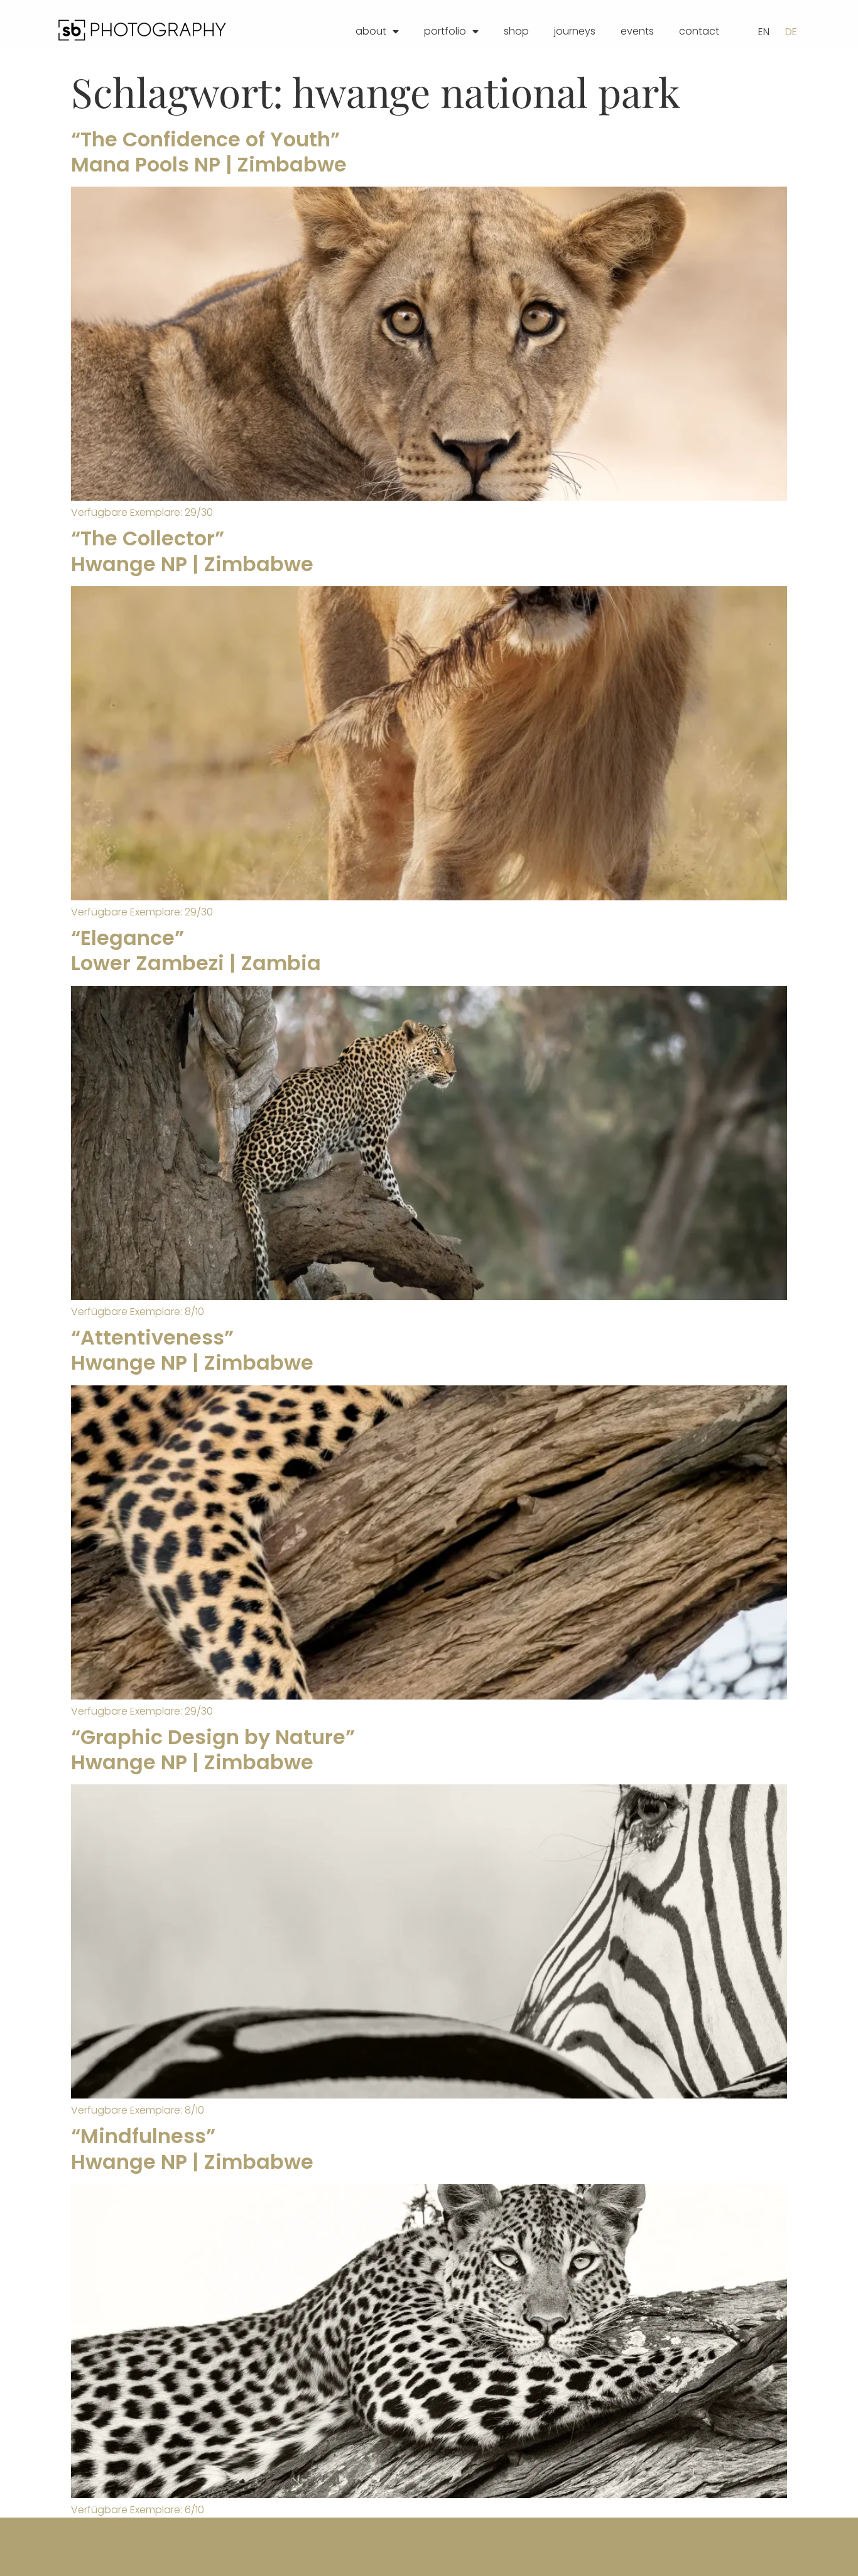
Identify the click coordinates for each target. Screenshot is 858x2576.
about (371, 31)
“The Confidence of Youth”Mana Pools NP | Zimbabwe (209, 152)
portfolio (445, 31)
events (637, 31)
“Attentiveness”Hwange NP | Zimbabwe (192, 1350)
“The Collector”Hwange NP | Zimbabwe (192, 551)
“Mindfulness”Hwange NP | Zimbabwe (192, 2148)
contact (699, 31)
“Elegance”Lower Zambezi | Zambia (196, 950)
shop (516, 31)
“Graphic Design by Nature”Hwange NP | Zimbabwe (213, 1749)
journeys (575, 31)
